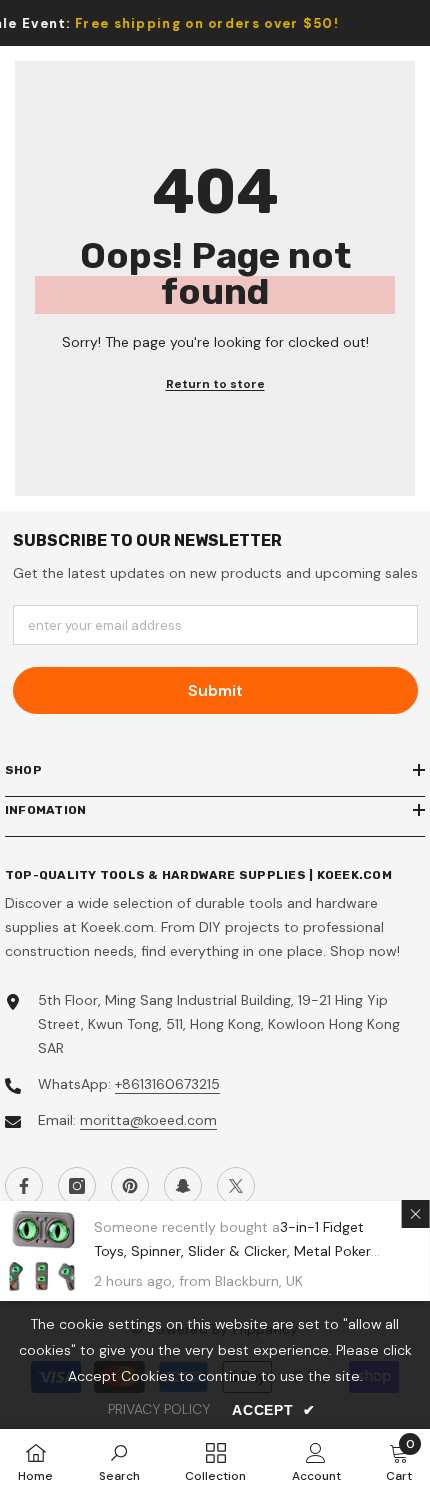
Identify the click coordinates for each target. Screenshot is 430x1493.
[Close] (416, 1214)
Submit (215, 690)
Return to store (215, 384)
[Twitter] (236, 1186)
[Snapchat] (183, 1186)
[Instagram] (77, 1186)
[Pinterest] (130, 1186)
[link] (119, 1461)
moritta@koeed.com (148, 1120)
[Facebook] (24, 1186)
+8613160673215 (167, 1084)
